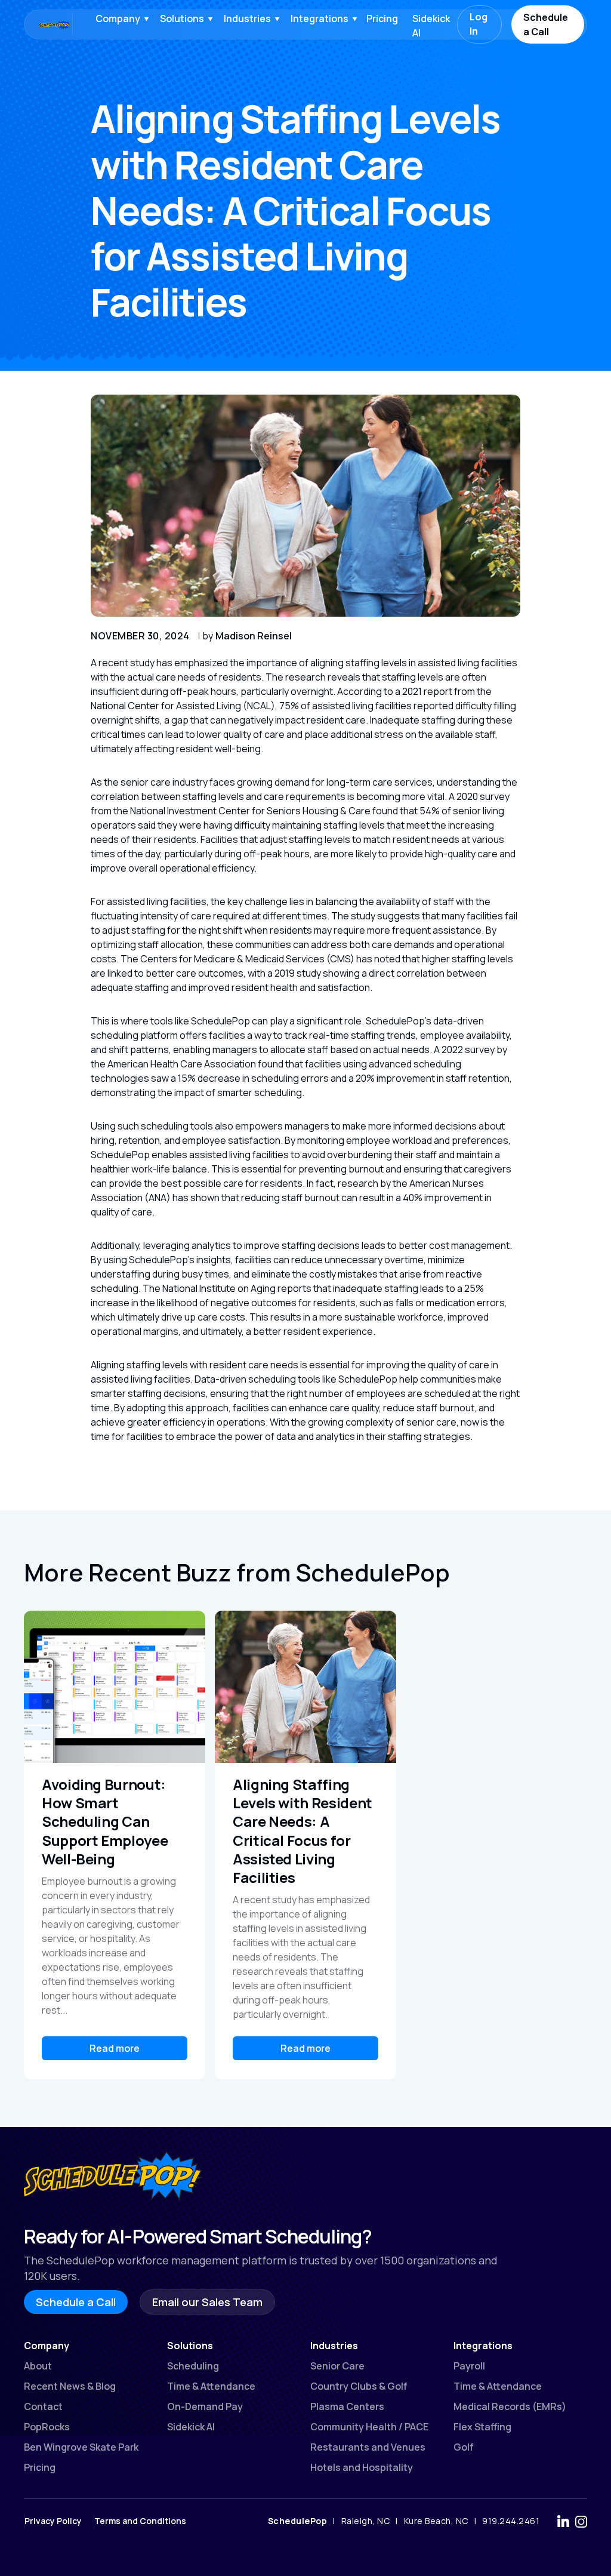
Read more (115, 2048)
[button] (119, 19)
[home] (42, 24)
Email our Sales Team (207, 2302)
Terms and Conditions (140, 2521)
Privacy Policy (53, 2521)
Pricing (382, 19)
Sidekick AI (431, 26)
